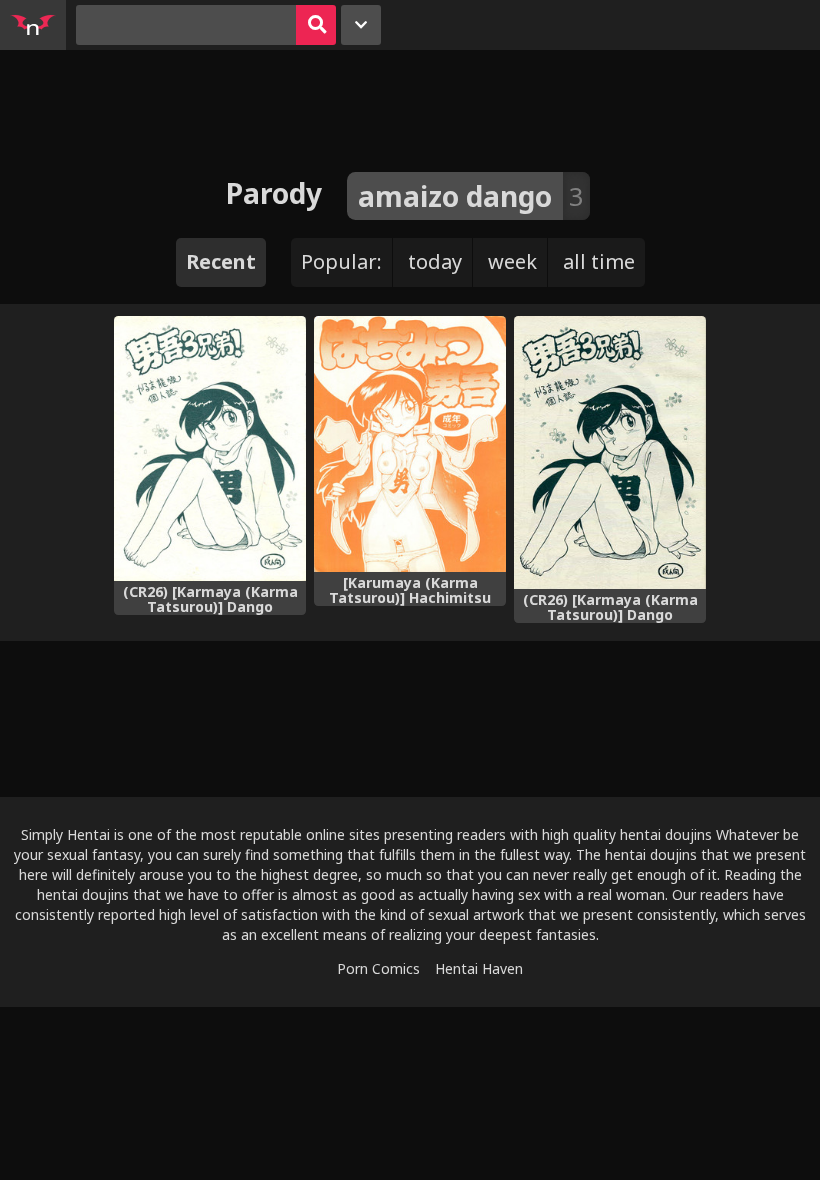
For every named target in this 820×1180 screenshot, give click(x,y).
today (435, 261)
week (512, 261)
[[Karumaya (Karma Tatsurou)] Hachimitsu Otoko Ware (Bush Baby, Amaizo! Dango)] (410, 444)
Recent (221, 261)
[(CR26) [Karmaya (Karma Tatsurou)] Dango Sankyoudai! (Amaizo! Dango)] (210, 448)
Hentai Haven (479, 968)
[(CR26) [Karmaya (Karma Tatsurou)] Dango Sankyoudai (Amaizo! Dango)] (610, 452)
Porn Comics (378, 968)
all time (599, 261)
